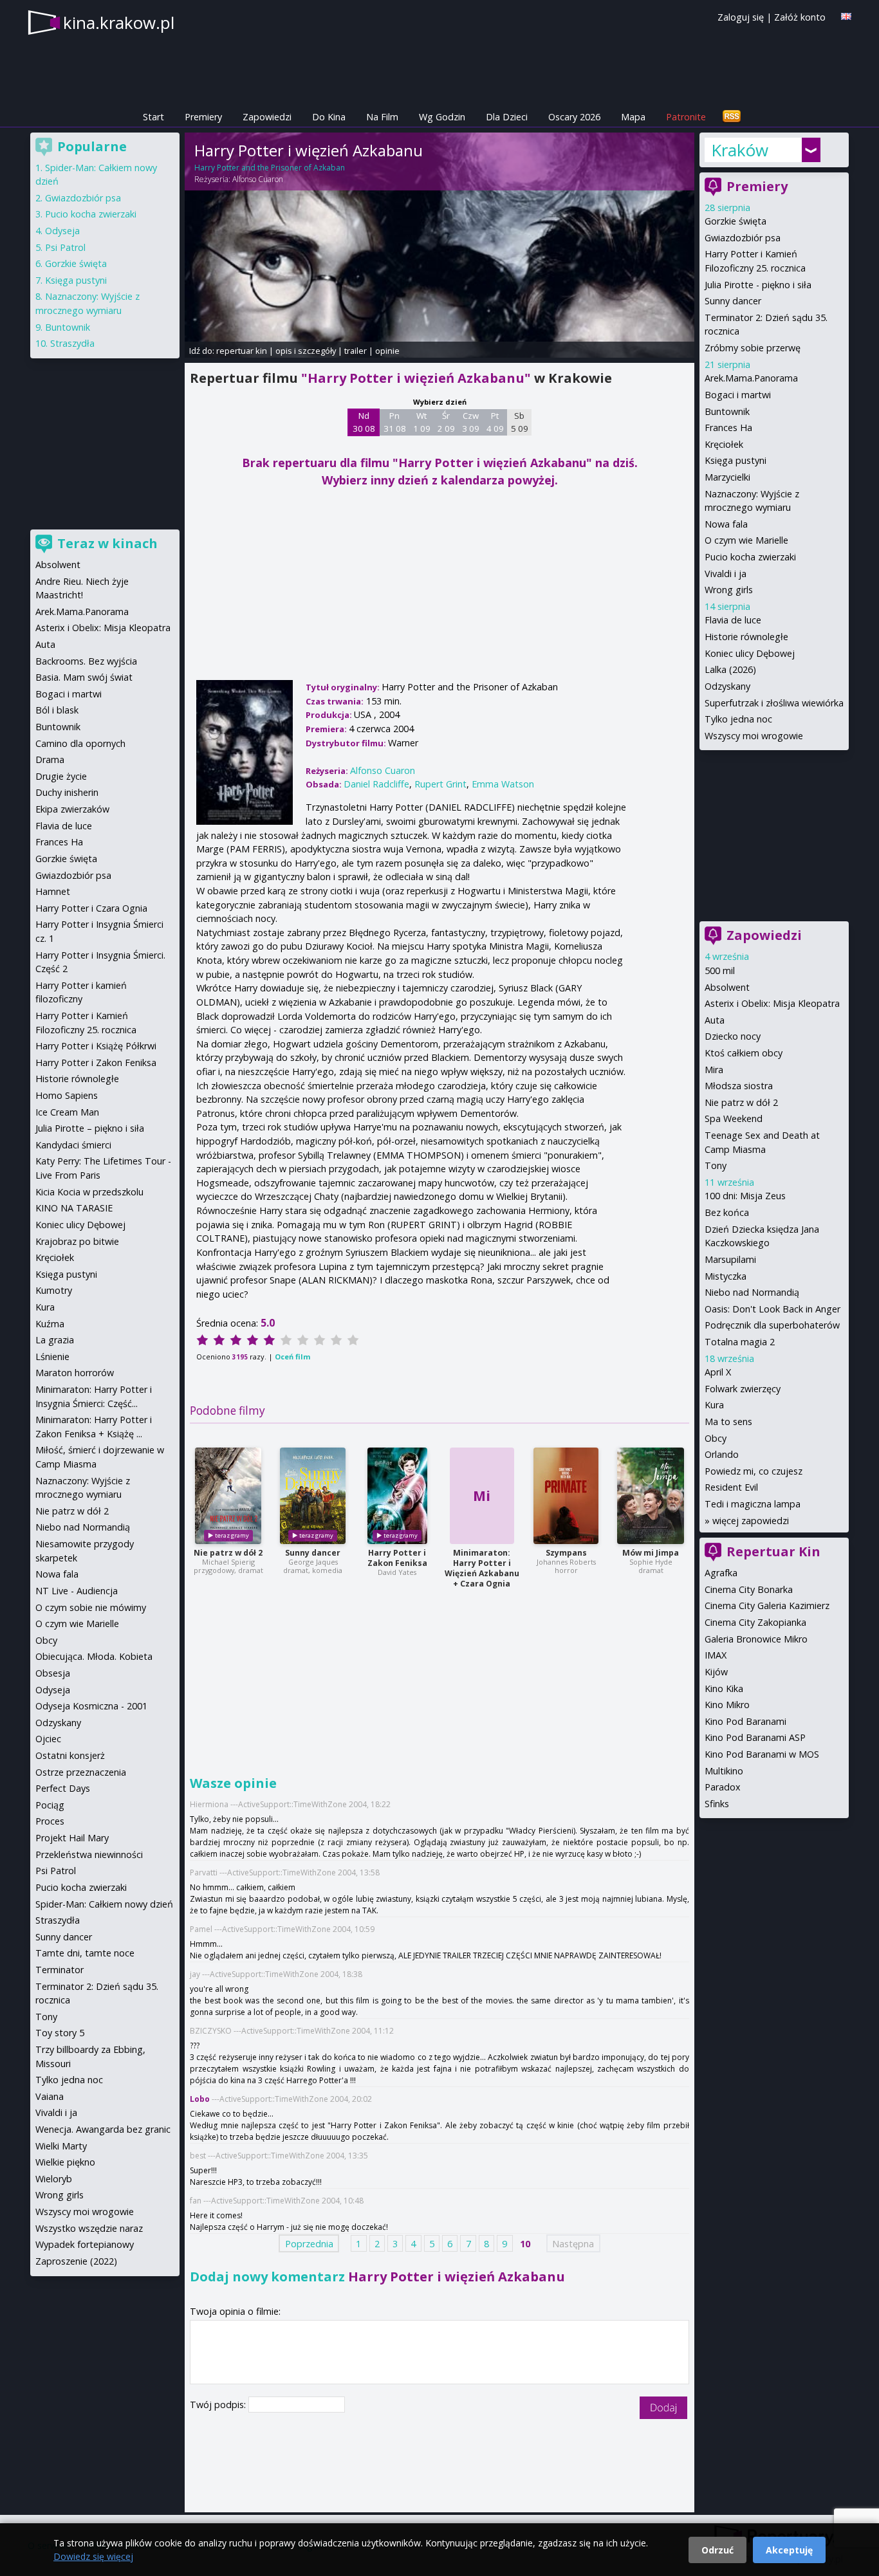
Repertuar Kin (773, 1551)
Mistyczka (726, 1276)
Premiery (203, 117)
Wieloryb (54, 2179)
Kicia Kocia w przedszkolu (89, 1192)
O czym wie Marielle (746, 540)
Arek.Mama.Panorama (751, 378)
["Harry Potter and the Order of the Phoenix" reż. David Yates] (397, 1496)
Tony (716, 1165)
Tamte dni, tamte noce (85, 1953)
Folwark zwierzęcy (743, 1389)
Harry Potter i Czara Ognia (91, 908)
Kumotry (54, 1290)
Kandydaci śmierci (73, 1145)
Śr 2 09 (446, 422)
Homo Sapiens (67, 1095)
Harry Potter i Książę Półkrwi (96, 1046)
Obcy (716, 1438)
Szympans (566, 1553)
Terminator (60, 1970)
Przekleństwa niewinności (89, 1854)
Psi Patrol (65, 247)
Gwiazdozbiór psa (743, 238)
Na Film (382, 117)
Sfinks (717, 1804)
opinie (387, 351)
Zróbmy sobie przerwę (753, 348)
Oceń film (292, 1357)
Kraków (740, 150)
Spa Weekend (734, 1118)
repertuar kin (242, 351)
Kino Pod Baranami (745, 1721)
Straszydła (72, 343)
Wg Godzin (442, 117)
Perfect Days (63, 1788)
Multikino (724, 1771)
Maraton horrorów (75, 1373)
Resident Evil (731, 1487)
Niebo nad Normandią (752, 1292)
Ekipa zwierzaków (72, 809)
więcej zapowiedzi (751, 1521)
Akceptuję (789, 2550)
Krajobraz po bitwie (77, 1241)
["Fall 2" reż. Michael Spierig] (228, 1496)
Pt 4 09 (495, 422)
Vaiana (50, 2096)
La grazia (55, 1340)
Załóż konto (800, 17)
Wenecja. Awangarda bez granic (103, 2129)
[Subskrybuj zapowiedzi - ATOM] (732, 117)
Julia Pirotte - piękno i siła (758, 285)
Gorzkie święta (736, 221)
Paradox (723, 1787)
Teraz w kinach (107, 543)
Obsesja (53, 1673)
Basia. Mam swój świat (84, 677)
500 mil (720, 971)
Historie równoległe (746, 637)
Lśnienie (52, 1357)
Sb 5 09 (520, 422)
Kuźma (50, 1324)
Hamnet (53, 891)
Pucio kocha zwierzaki (750, 557)
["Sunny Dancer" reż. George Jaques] (313, 1496)
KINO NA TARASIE (74, 1208)
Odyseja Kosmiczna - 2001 (91, 1706)
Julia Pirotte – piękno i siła (90, 1128)
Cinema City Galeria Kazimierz (767, 1605)
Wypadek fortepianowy (85, 2244)
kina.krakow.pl (119, 23)
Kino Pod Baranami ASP (755, 1737)
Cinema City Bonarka (749, 1589)
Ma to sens (728, 1421)
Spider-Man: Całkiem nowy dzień (104, 1904)
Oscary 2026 (574, 117)
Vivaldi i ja (726, 574)
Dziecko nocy (733, 1036)
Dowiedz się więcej (93, 2556)
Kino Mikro (727, 1705)
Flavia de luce (733, 620)
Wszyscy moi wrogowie (754, 736)
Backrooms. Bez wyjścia (86, 661)
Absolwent (727, 987)
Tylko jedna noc (738, 719)
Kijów (716, 1672)
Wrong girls (729, 590)
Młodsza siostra (739, 1086)
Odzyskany (727, 686)
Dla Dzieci (507, 117)
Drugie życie (61, 776)
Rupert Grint (440, 784)
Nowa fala (726, 524)
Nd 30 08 (364, 422)
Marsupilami (730, 1259)
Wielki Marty (61, 2146)
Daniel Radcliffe (376, 784)
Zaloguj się (741, 17)
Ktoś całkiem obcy (744, 1053)
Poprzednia (309, 2243)
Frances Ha (728, 428)
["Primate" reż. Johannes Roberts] (566, 1496)
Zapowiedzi (267, 117)
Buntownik (727, 411)
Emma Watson (503, 784)
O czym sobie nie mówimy (91, 1607)
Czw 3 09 (471, 422)
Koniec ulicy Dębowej (750, 653)
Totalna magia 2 (740, 1342)
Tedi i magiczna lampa (753, 1504)
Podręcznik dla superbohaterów (772, 1325)
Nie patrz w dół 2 (228, 1553)
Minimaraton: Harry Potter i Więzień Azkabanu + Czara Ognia (482, 1568)
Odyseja (62, 231)
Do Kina (329, 117)
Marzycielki (727, 477)
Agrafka (721, 1573)
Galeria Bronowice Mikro (756, 1639)
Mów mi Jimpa (651, 1553)
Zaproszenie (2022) (76, 2261)
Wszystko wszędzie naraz (89, 2228)
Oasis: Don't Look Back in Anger (773, 1309)
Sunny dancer (313, 1553)
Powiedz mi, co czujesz (754, 1471)
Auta (715, 1020)
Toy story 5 (60, 2033)
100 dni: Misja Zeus (745, 1196)
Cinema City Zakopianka (755, 1622)
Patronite (686, 117)
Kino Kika (724, 1688)
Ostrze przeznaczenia (81, 1772)
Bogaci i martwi (738, 395)
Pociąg (50, 1805)
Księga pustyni (736, 460)
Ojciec (48, 1739)
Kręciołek (724, 444)
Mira (714, 1070)
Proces (50, 1821)
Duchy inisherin (67, 792)
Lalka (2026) (730, 669)
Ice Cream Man (67, 1112)
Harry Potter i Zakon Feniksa (397, 1558)
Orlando (722, 1454)
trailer (356, 351)
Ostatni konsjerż (70, 1755)
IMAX (716, 1655)
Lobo (200, 2099)
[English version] (846, 16)
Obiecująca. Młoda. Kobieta (94, 1656)
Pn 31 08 (395, 422)
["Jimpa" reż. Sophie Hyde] (651, 1496)
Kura (714, 1405)
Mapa (633, 117)
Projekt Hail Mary (72, 1838)
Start (153, 117)
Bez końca (727, 1212)
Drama (50, 759)
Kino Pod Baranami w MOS (762, 1754)
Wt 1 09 (422, 422)
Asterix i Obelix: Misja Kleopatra (772, 1003)
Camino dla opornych (80, 743)
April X (718, 1372)
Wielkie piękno (65, 2162)
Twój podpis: (219, 2405)
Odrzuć (717, 2550)
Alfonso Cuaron (258, 179)
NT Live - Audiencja (77, 1591)
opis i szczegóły (306, 351)
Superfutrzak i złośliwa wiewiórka (774, 703)
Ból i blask (57, 710)
